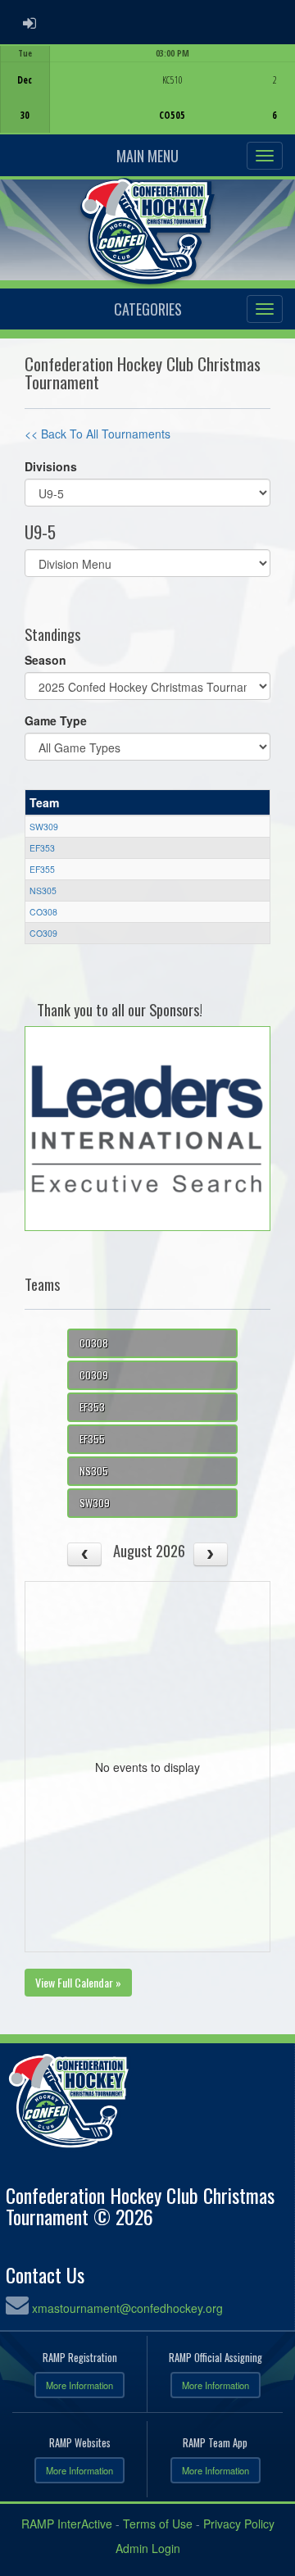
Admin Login (148, 2548)
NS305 (43, 890)
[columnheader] (148, 802)
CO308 (43, 912)
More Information (79, 2385)
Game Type (56, 720)
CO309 (43, 933)
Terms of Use (158, 2524)
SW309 (44, 827)
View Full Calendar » (78, 1982)
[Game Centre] (148, 102)
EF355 (42, 869)
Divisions (51, 466)
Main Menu (147, 156)
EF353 (42, 848)
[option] (147, 89)
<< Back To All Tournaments (98, 434)
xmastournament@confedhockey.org (127, 2308)
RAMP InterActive (67, 2524)
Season (45, 660)
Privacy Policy (239, 2524)
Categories (148, 309)
